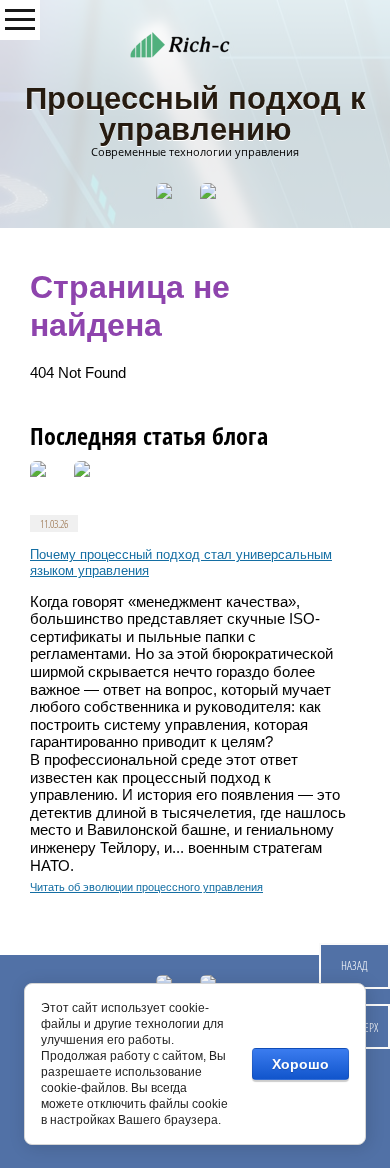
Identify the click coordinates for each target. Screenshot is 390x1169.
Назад (354, 965)
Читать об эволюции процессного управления (146, 887)
